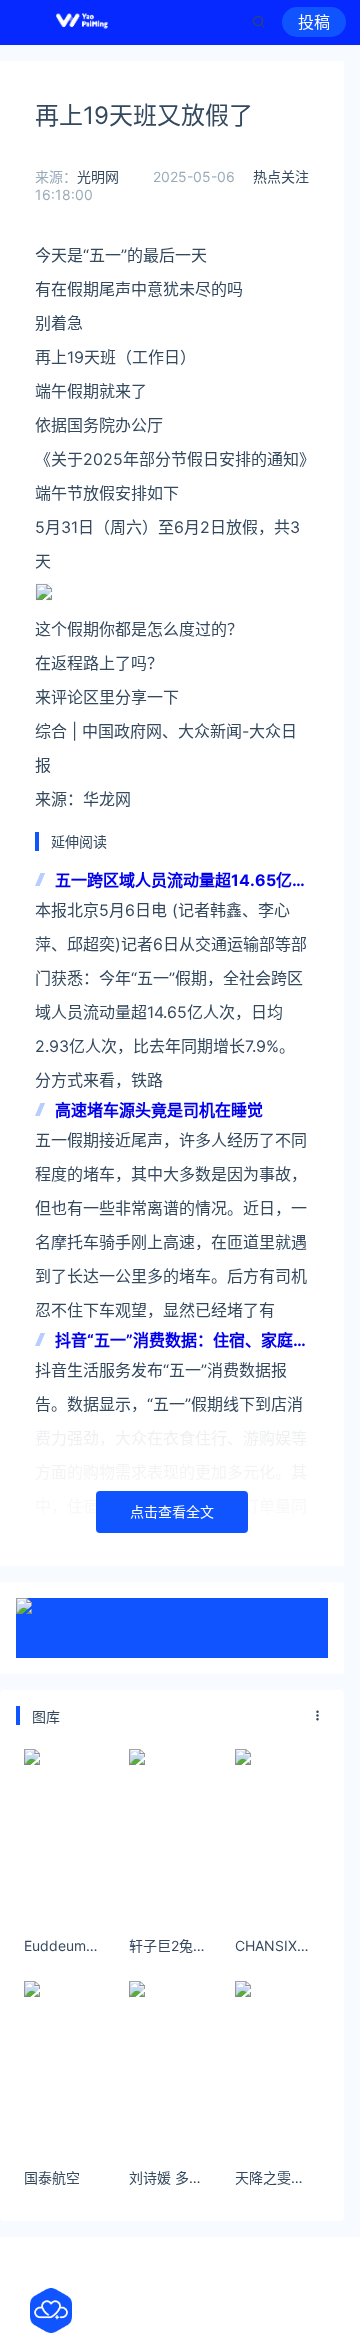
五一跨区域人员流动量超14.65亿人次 (181, 881)
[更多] (318, 1716)
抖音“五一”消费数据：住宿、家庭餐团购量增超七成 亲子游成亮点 (182, 1341)
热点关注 (281, 176)
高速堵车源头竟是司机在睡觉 (159, 1110)
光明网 (98, 176)
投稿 (314, 22)
